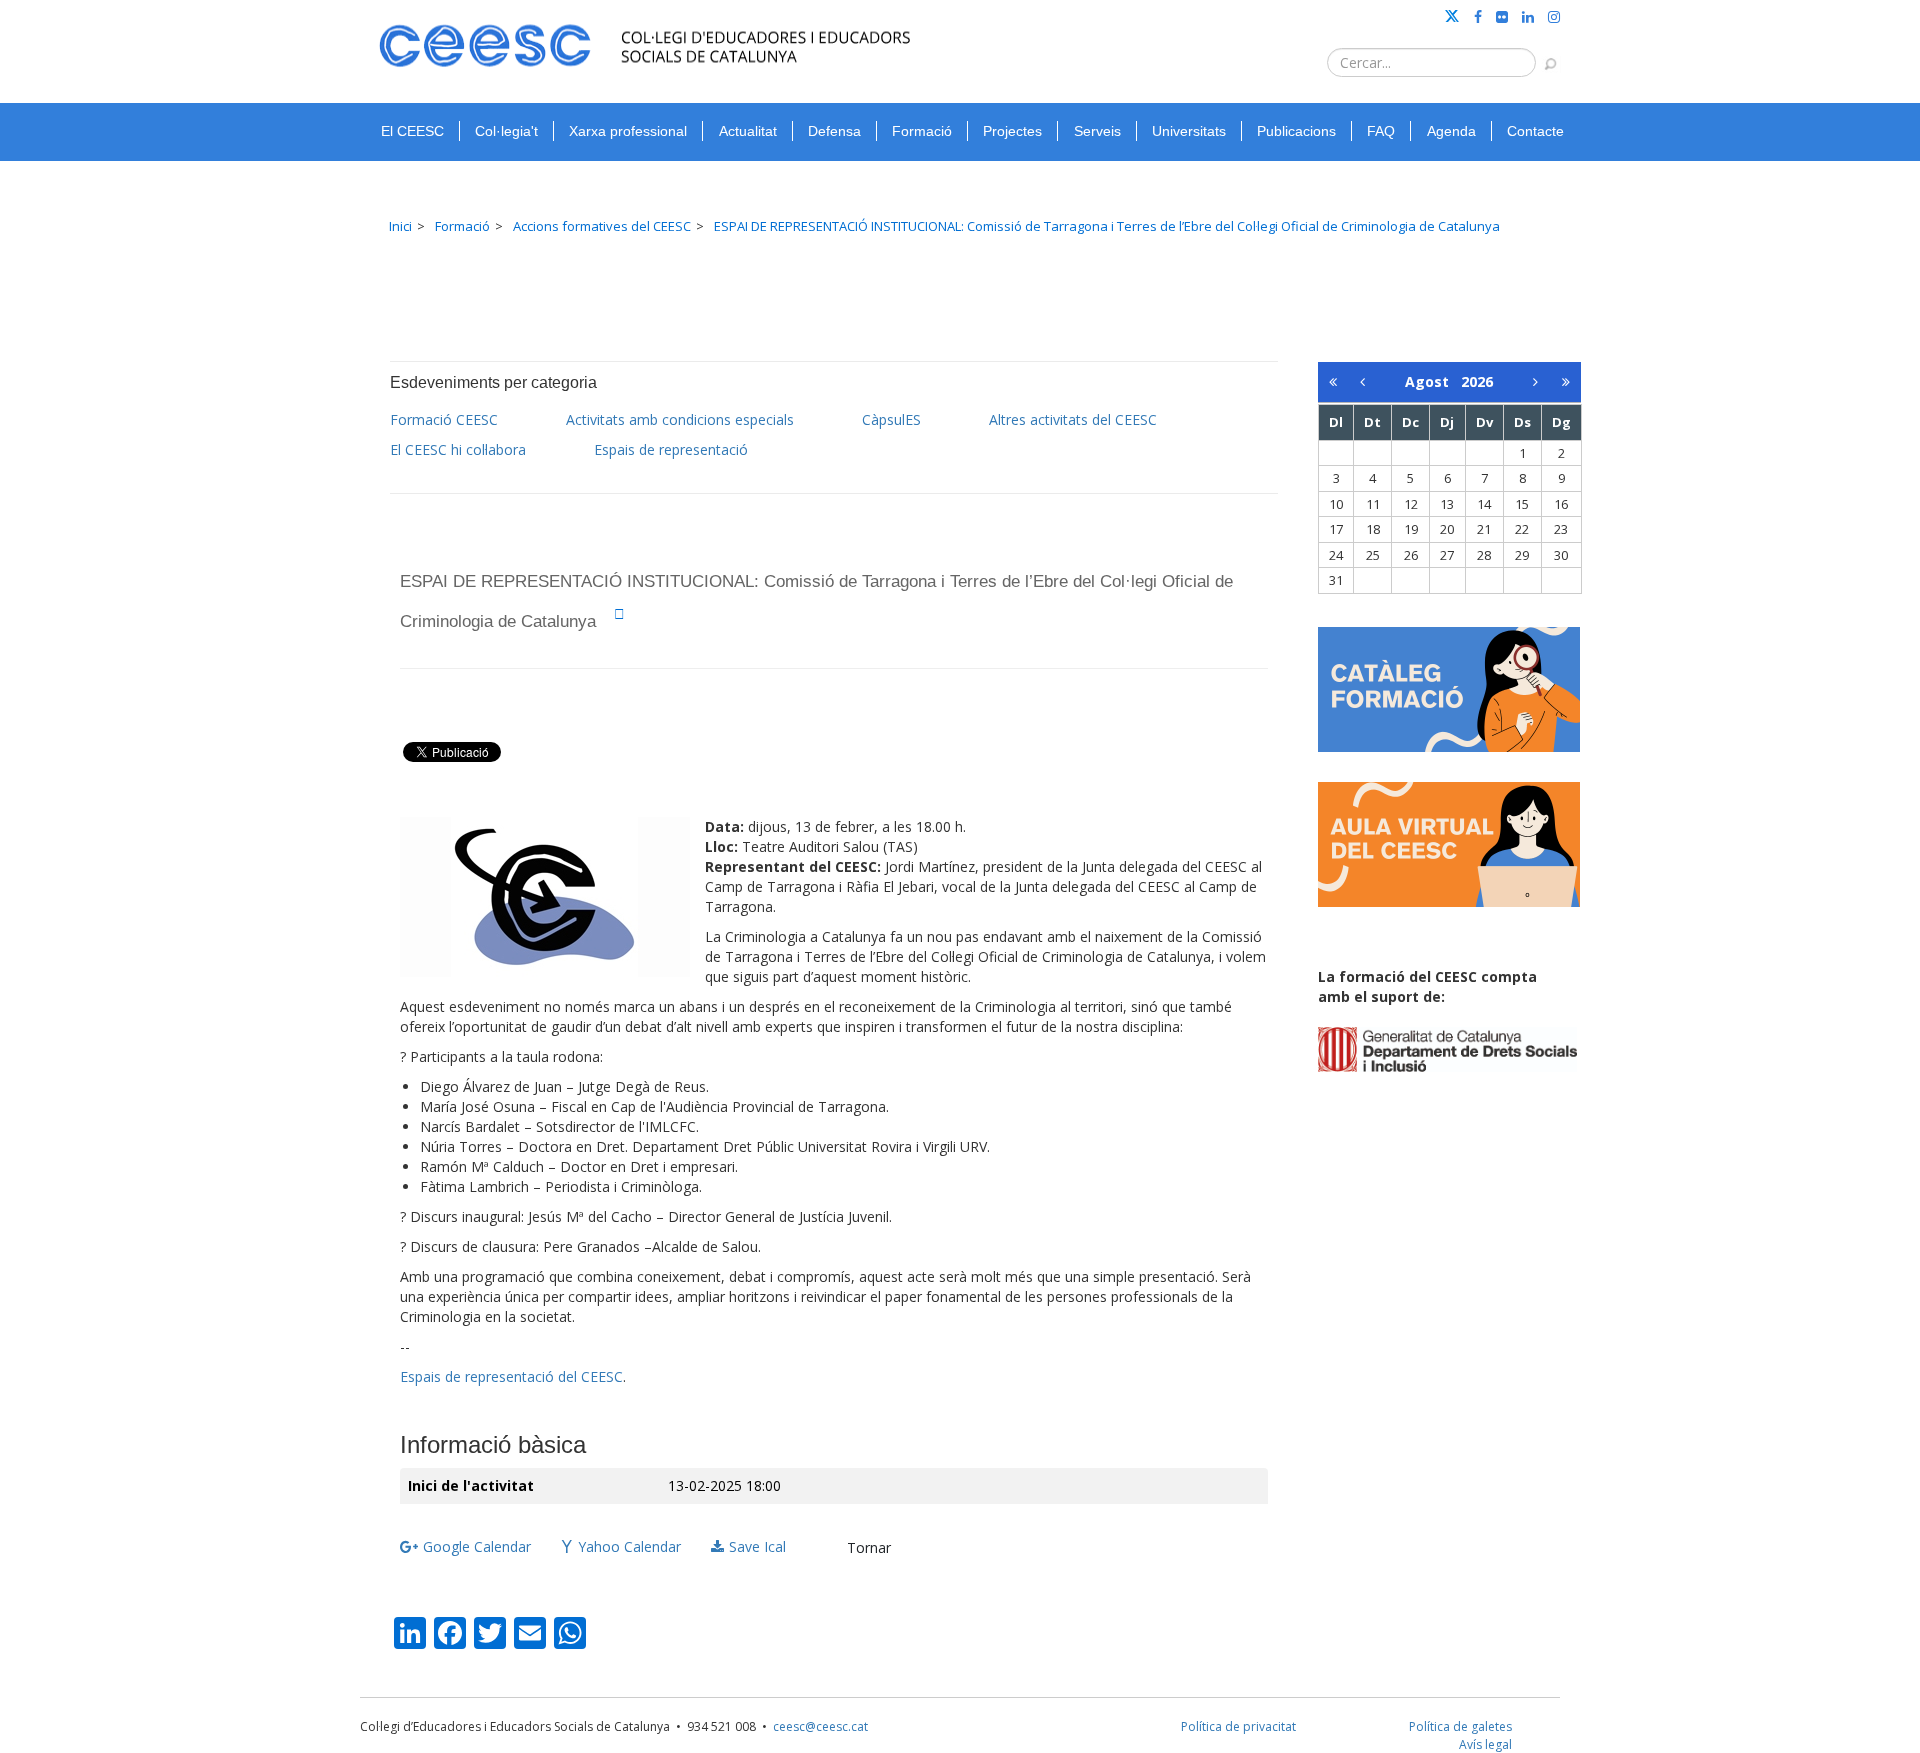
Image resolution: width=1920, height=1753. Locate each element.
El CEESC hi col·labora (458, 449)
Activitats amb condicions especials (680, 419)
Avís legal (1485, 1744)
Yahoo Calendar (629, 1546)
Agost (1433, 381)
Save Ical (757, 1546)
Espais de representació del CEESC (511, 1376)
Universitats (1189, 131)
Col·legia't (506, 131)
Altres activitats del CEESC (1073, 419)
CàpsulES (891, 419)
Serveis (1097, 131)
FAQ (1381, 131)
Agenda (1451, 131)
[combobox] (1431, 62)
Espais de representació (671, 449)
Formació (922, 131)
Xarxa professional (628, 131)
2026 (1477, 381)
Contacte (1535, 131)
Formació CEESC (444, 419)
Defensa (834, 131)
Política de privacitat (1238, 1726)
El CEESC (412, 131)
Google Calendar (477, 1546)
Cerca (1541, 54)
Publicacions (1296, 131)
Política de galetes (1460, 1726)
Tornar (869, 1547)
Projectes (1012, 131)
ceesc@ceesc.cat (820, 1726)
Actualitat (748, 131)
